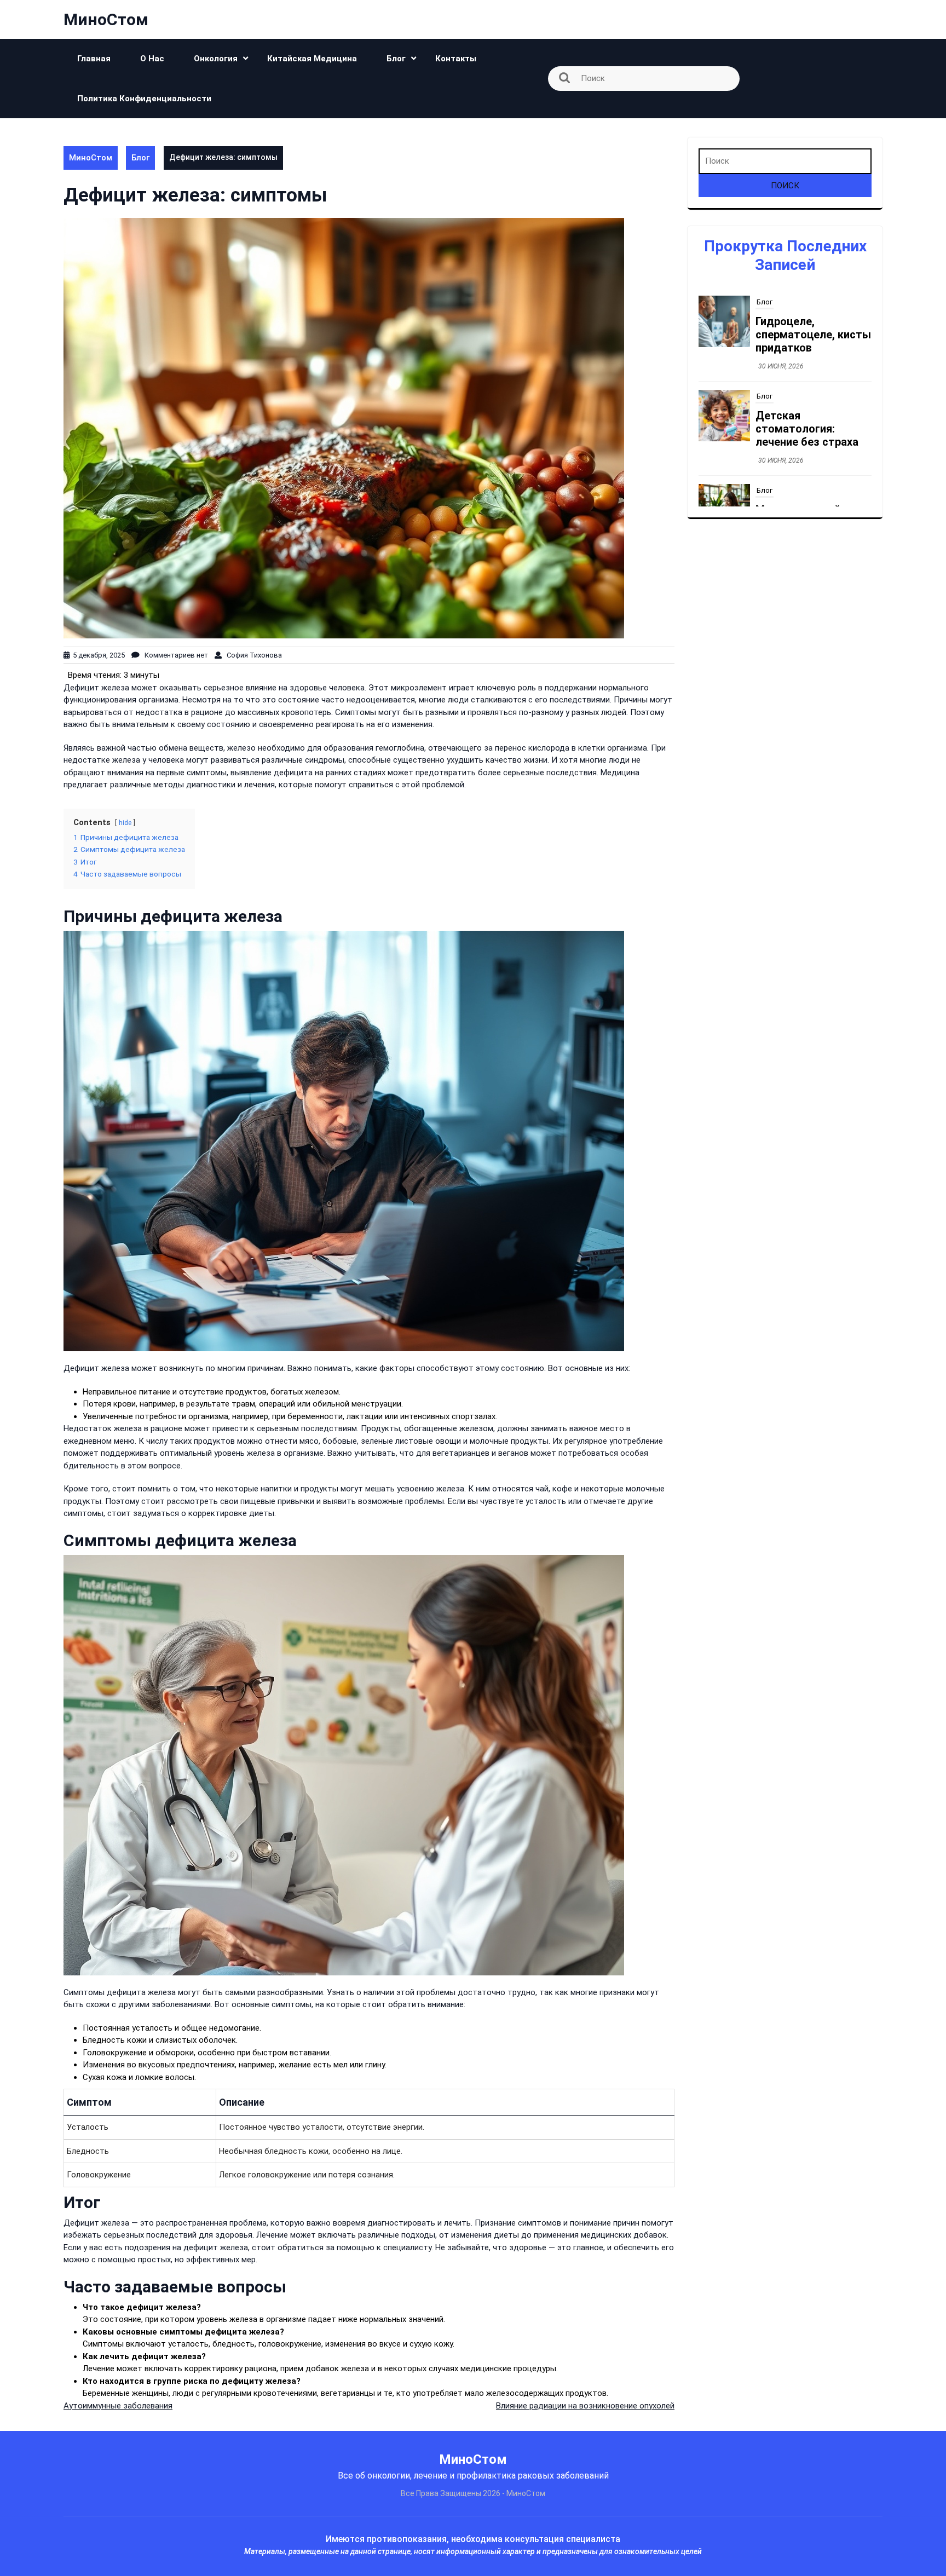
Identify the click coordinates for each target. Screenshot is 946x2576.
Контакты (456, 59)
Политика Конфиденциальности (144, 99)
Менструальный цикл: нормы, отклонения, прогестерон (813, 429)
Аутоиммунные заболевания (118, 2406)
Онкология (216, 59)
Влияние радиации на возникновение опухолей (585, 2406)
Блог (396, 59)
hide (125, 823)
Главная (94, 59)
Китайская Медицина (312, 59)
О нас (152, 59)
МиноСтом (106, 19)
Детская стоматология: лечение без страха (807, 335)
